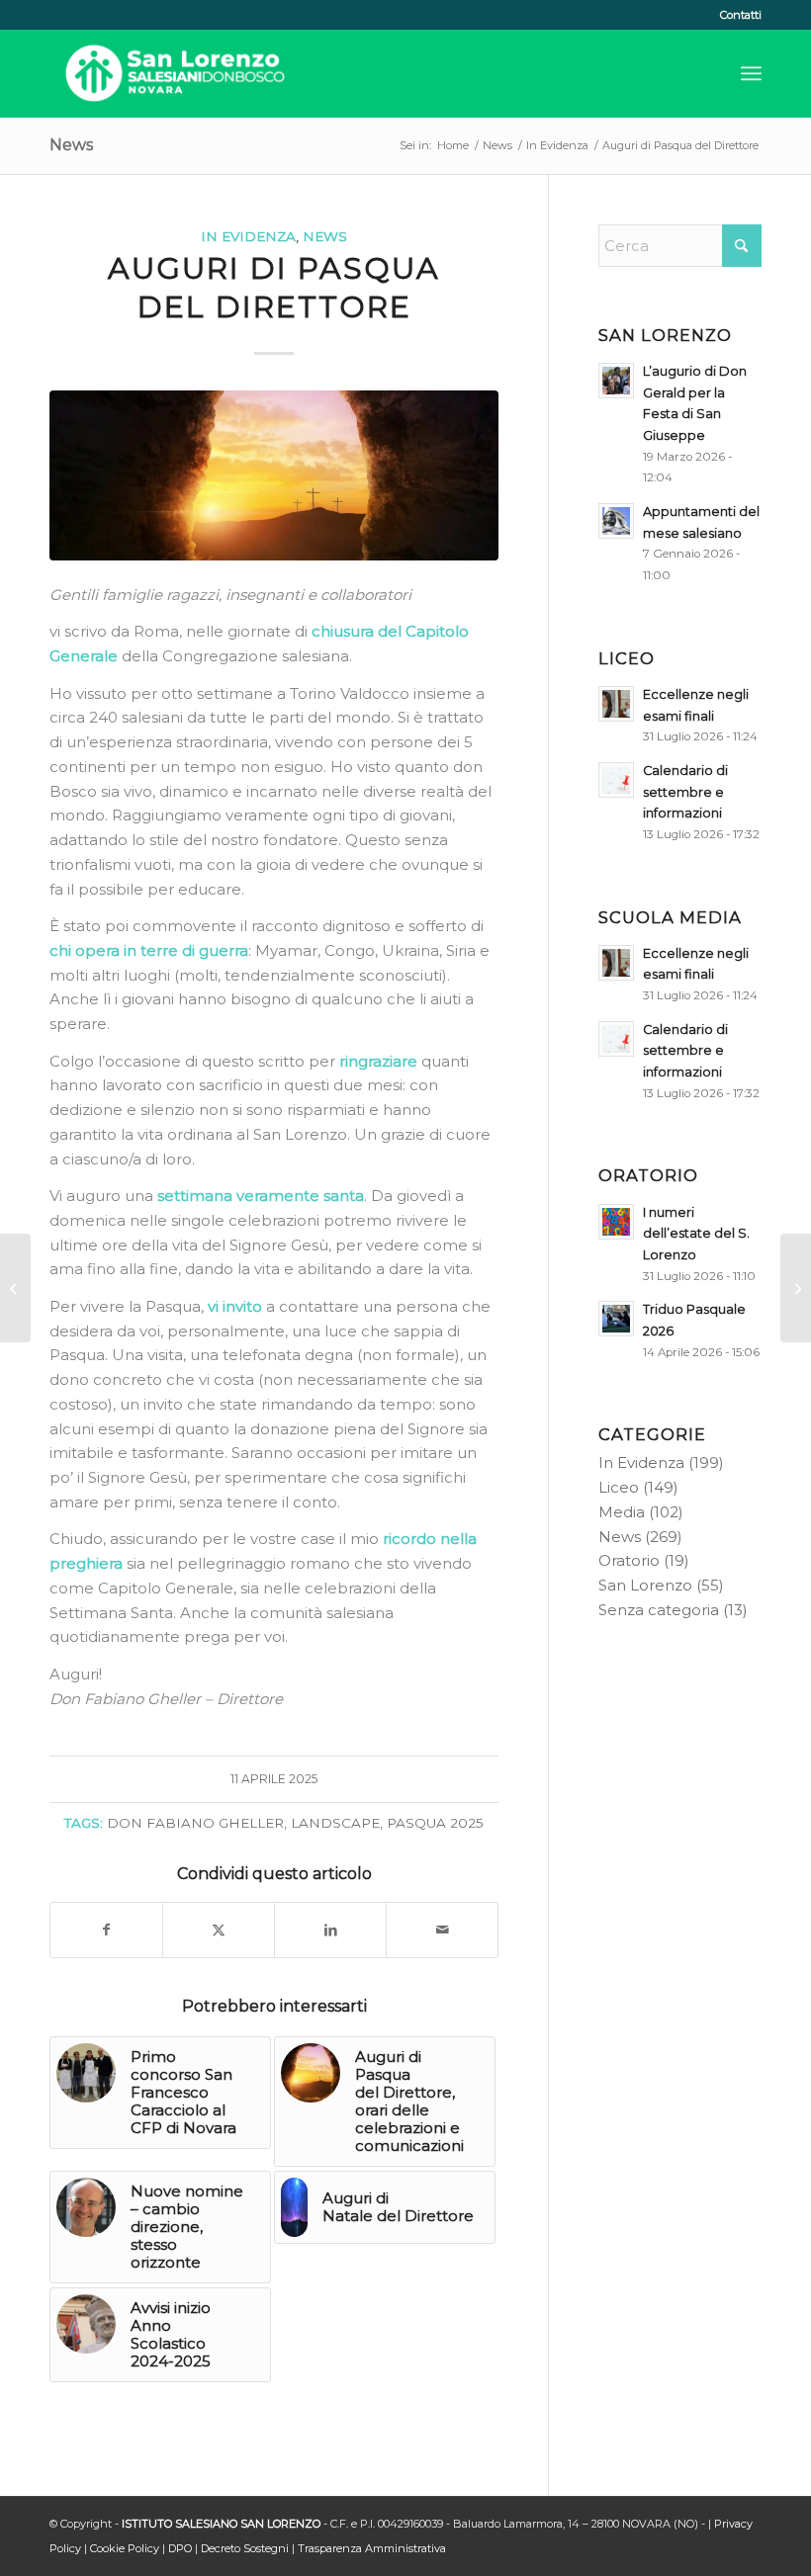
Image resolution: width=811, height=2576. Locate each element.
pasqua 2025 (435, 1823)
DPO (180, 2548)
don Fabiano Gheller (195, 1823)
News (71, 145)
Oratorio (629, 1560)
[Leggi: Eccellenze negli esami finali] (616, 704)
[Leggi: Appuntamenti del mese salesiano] (616, 521)
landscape (335, 1823)
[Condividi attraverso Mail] (442, 1930)
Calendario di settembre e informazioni (685, 792)
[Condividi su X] (219, 1930)
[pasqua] (274, 475)
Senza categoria (659, 1610)
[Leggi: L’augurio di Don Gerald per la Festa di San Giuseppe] (616, 381)
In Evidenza (248, 236)
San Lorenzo (645, 1585)
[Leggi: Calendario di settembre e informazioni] (616, 780)
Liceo (619, 1487)
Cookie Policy (125, 2548)
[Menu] (751, 73)
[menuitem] (736, 15)
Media (622, 1512)
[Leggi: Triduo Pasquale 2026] (616, 1319)
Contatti (741, 15)
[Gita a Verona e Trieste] (796, 1288)
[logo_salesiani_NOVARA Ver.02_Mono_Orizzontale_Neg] (175, 73)
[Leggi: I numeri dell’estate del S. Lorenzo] (616, 1222)
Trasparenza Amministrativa (372, 2548)
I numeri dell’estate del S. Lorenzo (696, 1234)
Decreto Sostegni (245, 2548)
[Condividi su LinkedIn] (330, 1930)
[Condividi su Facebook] (106, 1930)
